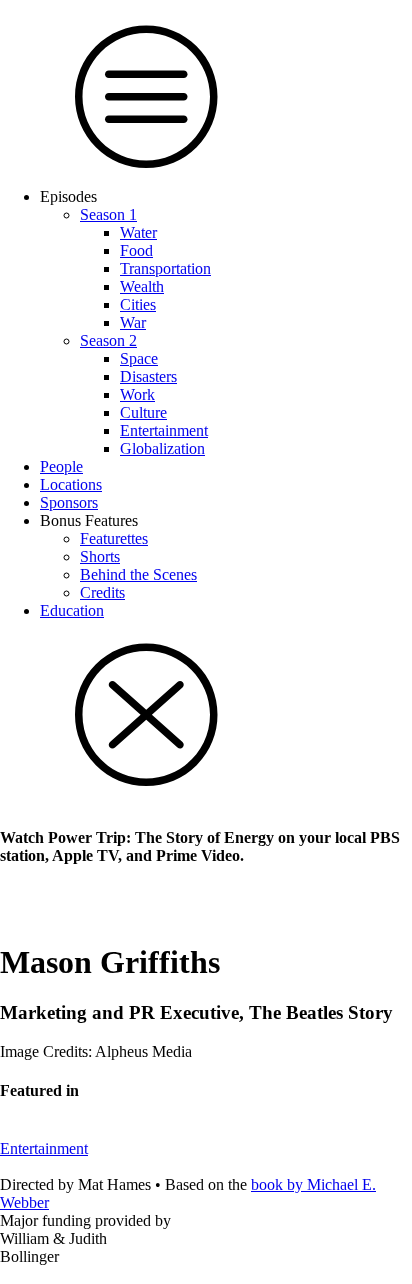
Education (72, 610)
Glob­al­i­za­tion (162, 448)
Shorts (100, 556)
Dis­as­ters (148, 376)
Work (137, 394)
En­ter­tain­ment (164, 430)
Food (136, 250)
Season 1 (108, 214)
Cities (138, 304)
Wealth (142, 286)
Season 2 (108, 340)
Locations (71, 484)
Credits (102, 592)
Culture (143, 412)
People (61, 466)
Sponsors (69, 502)
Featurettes (114, 538)
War (133, 322)
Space (139, 358)
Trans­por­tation (165, 268)
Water (138, 232)
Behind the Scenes (138, 574)
